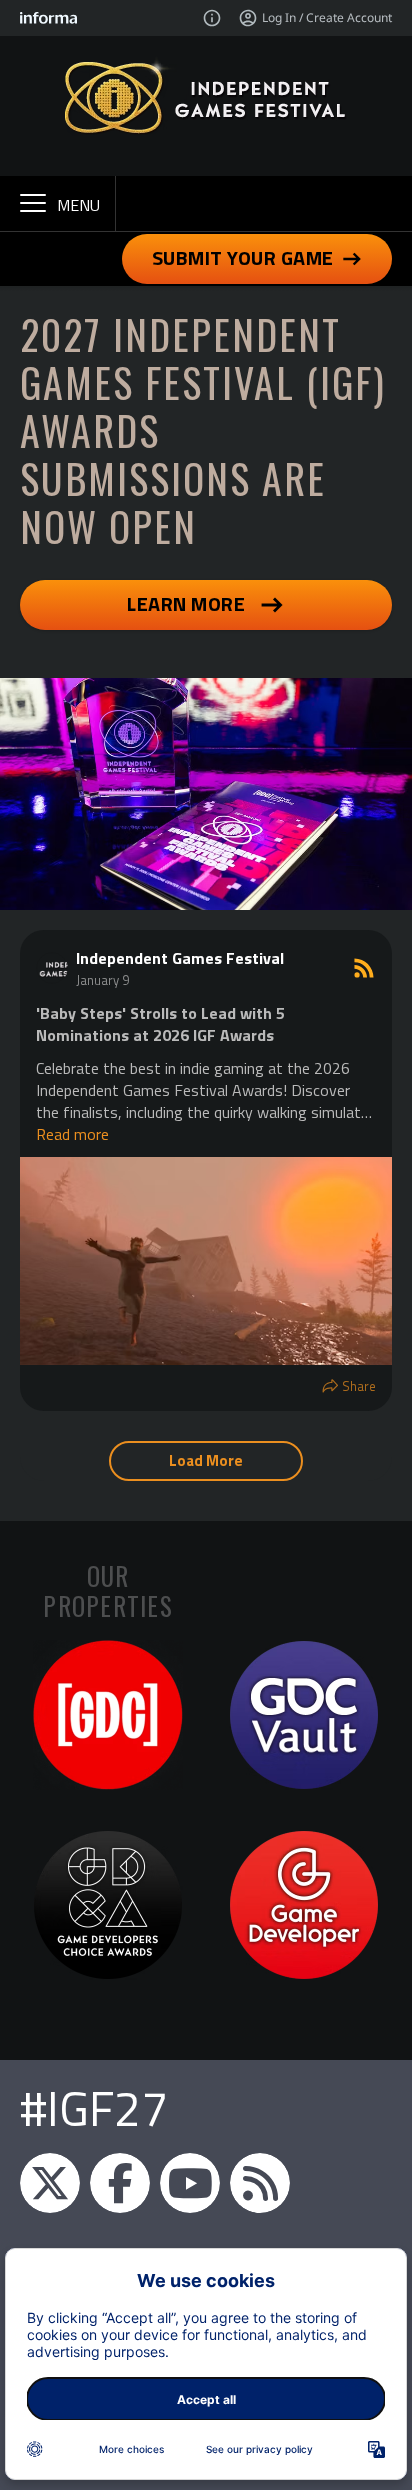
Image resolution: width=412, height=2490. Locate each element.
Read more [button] (72, 1134)
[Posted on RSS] (364, 968)
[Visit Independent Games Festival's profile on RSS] (56, 968)
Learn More (186, 603)
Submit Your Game (243, 257)
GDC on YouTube (190, 2183)
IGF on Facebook (120, 2183)
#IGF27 (94, 2108)
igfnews (50, 2183)
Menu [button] (78, 205)
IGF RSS (260, 2183)
